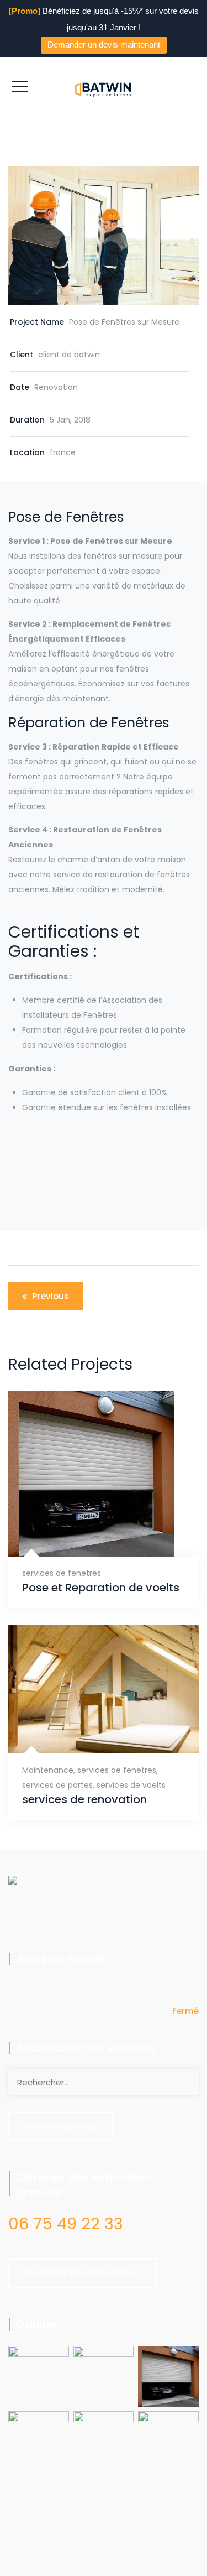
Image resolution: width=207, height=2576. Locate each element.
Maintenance (48, 1770)
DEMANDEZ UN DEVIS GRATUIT (83, 2273)
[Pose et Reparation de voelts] (90, 1526)
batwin (91, 2531)
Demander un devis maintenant (104, 45)
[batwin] (104, 89)
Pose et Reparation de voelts (101, 1588)
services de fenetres (62, 1573)
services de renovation (84, 1800)
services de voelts (131, 1785)
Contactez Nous (61, 2126)
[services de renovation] (90, 1730)
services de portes (57, 1785)
